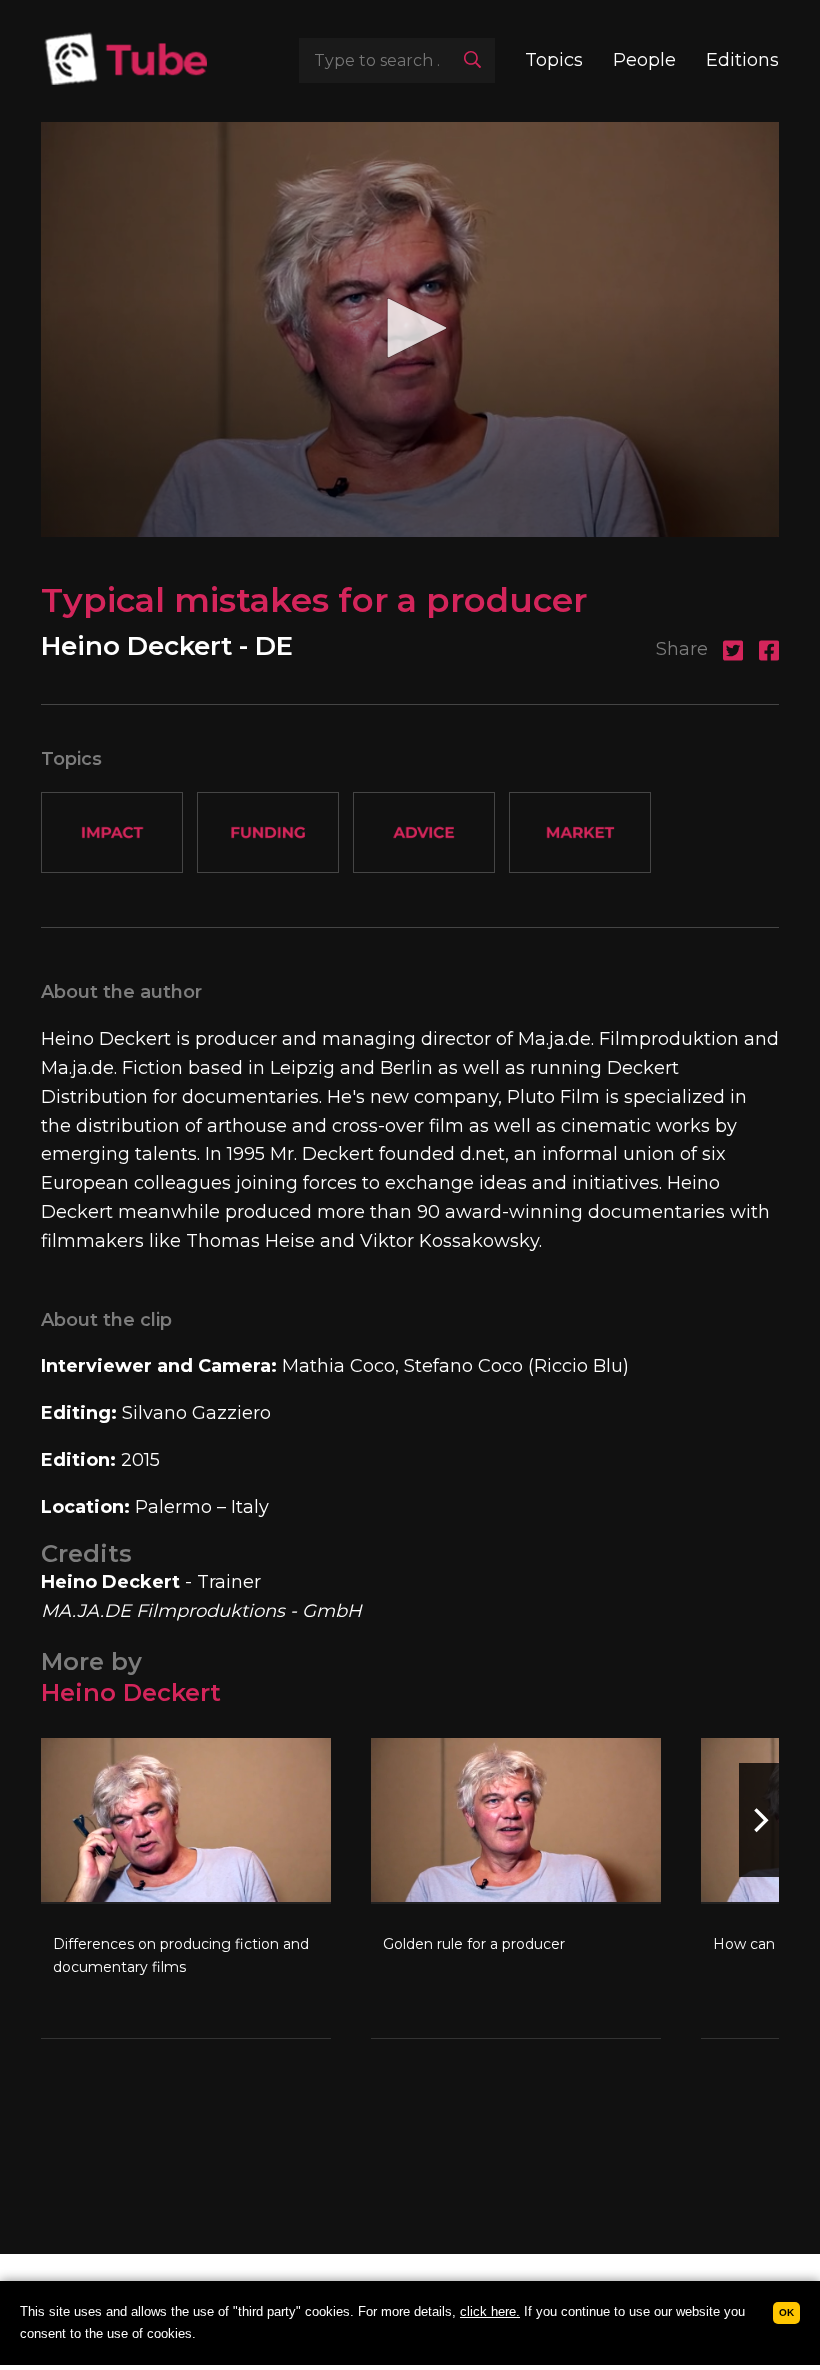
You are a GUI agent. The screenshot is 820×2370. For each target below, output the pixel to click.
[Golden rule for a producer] (516, 1888)
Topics (554, 60)
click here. (490, 2311)
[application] (410, 329)
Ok (786, 2312)
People (644, 60)
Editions (742, 60)
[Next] (759, 1820)
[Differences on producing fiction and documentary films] (186, 1888)
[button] (410, 328)
